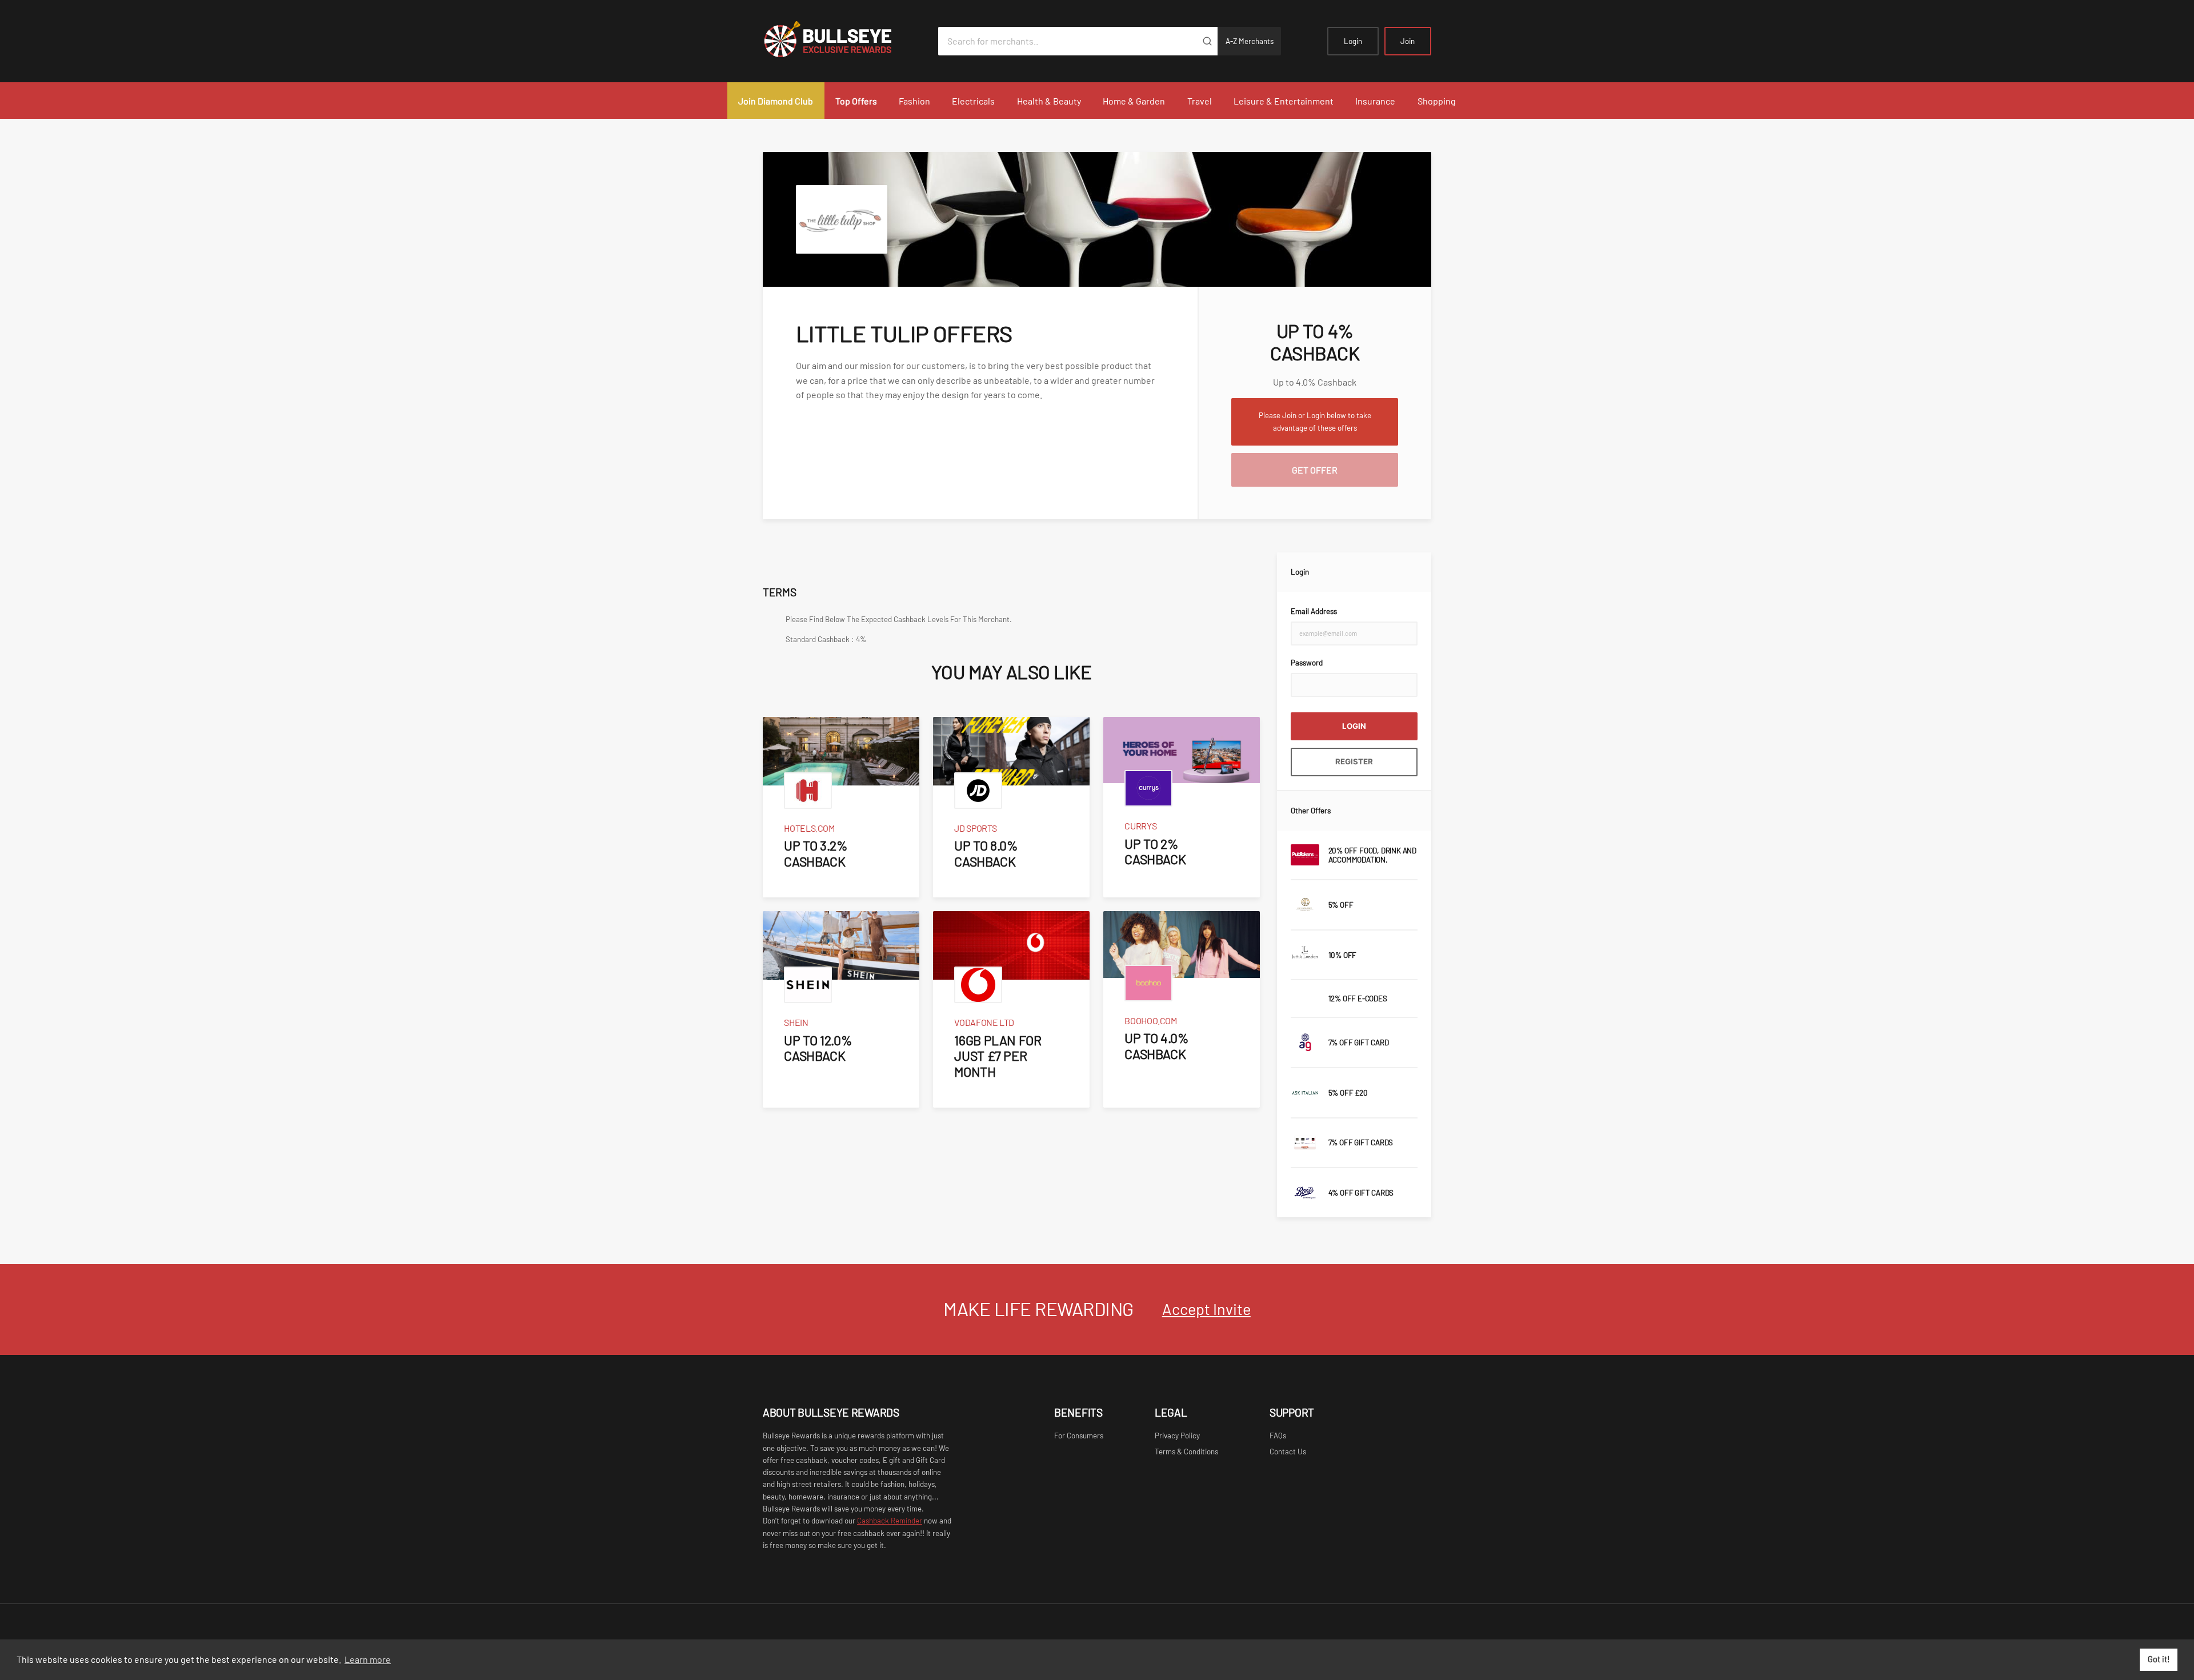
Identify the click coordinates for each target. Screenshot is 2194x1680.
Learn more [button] (368, 1659)
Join (1408, 41)
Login (1353, 41)
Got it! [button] (2159, 1659)
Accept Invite (1206, 1309)
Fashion (914, 101)
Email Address (1314, 611)
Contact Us (1288, 1452)
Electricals (973, 101)
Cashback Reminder (890, 1521)
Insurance (1375, 101)
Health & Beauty (1049, 101)
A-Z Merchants (1250, 41)
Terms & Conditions (1186, 1452)
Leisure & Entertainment (1284, 101)
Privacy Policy (1177, 1436)
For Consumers (1079, 1436)
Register (1354, 761)
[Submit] (1207, 41)
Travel (1200, 101)
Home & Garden (1134, 101)
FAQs (1278, 1436)
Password (1307, 663)
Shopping (1437, 101)
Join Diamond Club (776, 101)
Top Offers (856, 101)
